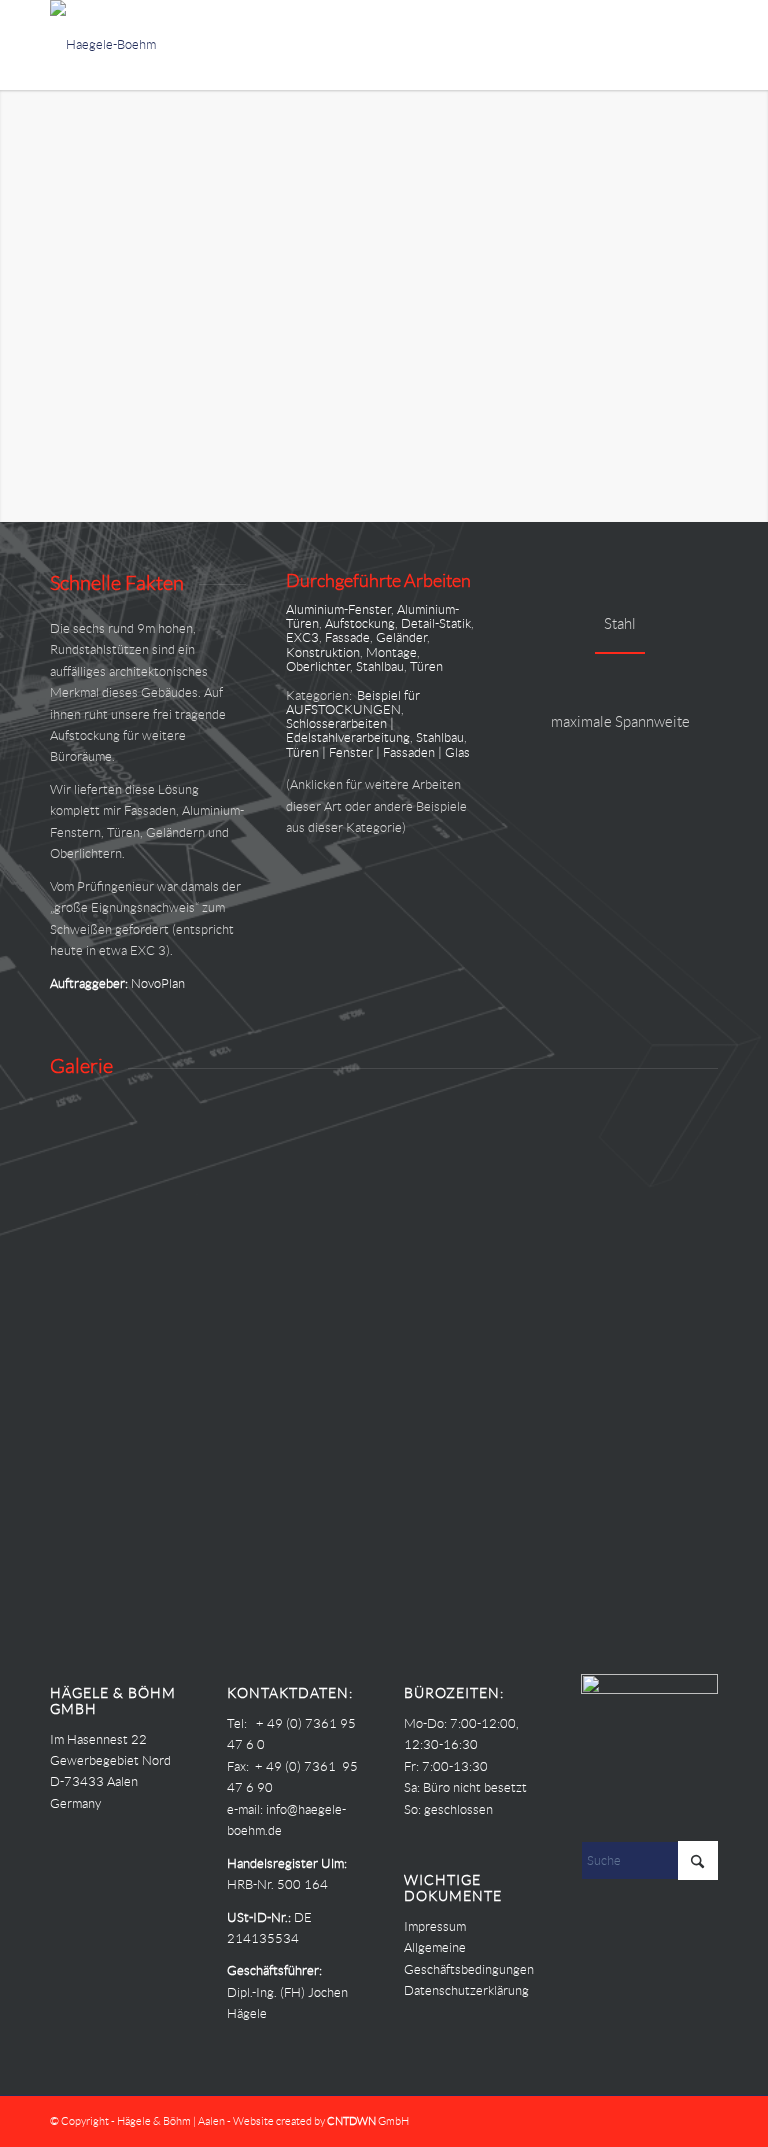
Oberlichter (318, 666)
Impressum (435, 1926)
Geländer (401, 637)
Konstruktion (323, 652)
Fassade (347, 637)
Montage (391, 652)
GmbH (368, 2121)
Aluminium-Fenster (338, 609)
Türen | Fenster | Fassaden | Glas (378, 752)
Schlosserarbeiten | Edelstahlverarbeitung (348, 730)
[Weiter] (750, 306)
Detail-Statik (436, 623)
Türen (426, 666)
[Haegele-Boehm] (103, 45)
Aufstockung (360, 623)
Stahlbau (380, 666)
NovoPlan (158, 983)
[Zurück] (17, 306)
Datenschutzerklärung (466, 1990)
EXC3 (302, 637)
